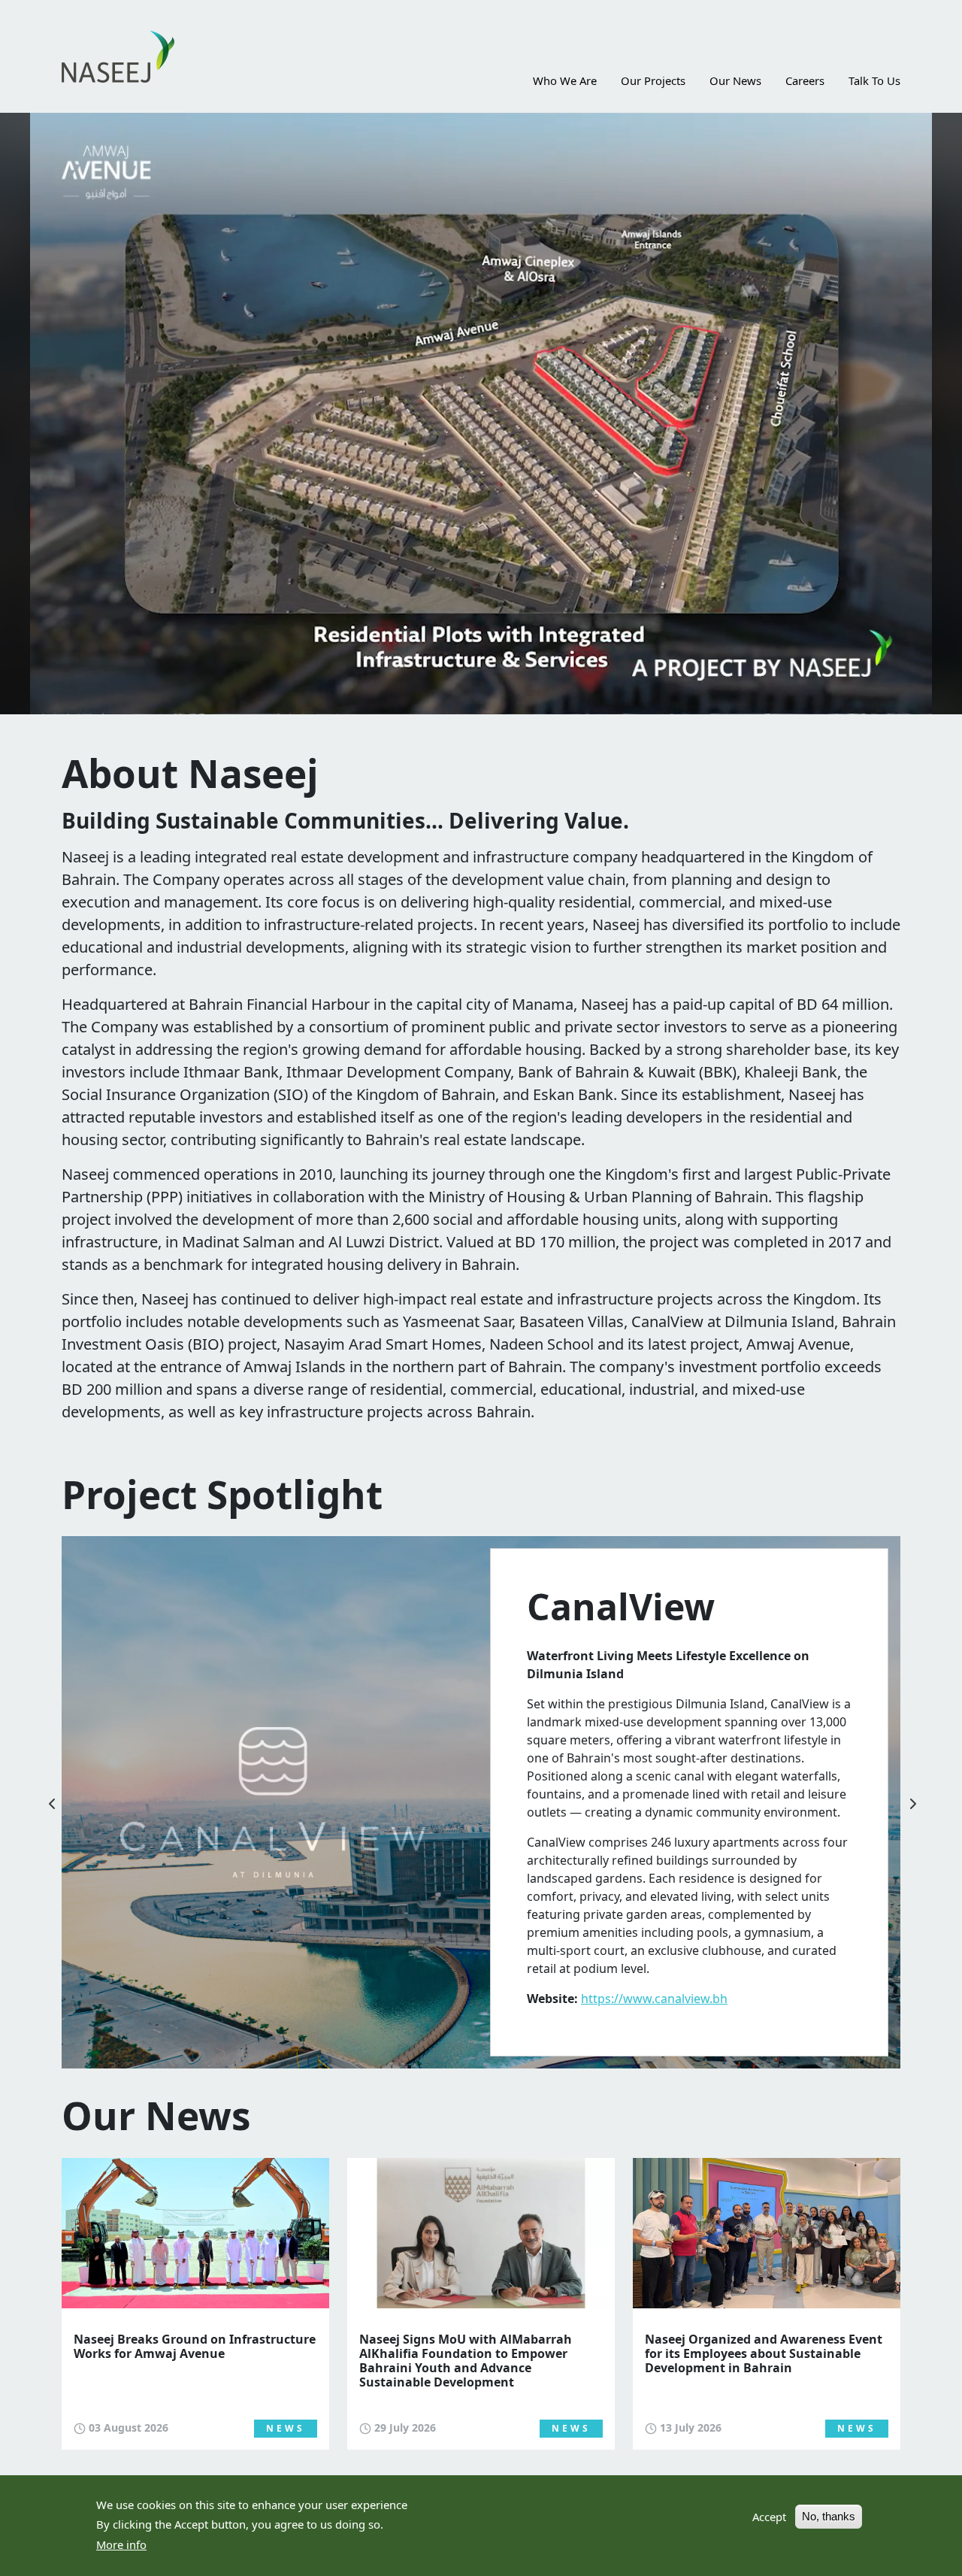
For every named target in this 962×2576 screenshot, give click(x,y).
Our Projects (653, 80)
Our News (735, 80)
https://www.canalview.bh (654, 1999)
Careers (805, 80)
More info (121, 2544)
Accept (769, 2516)
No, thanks (829, 2516)
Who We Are (565, 80)
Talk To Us (874, 80)
